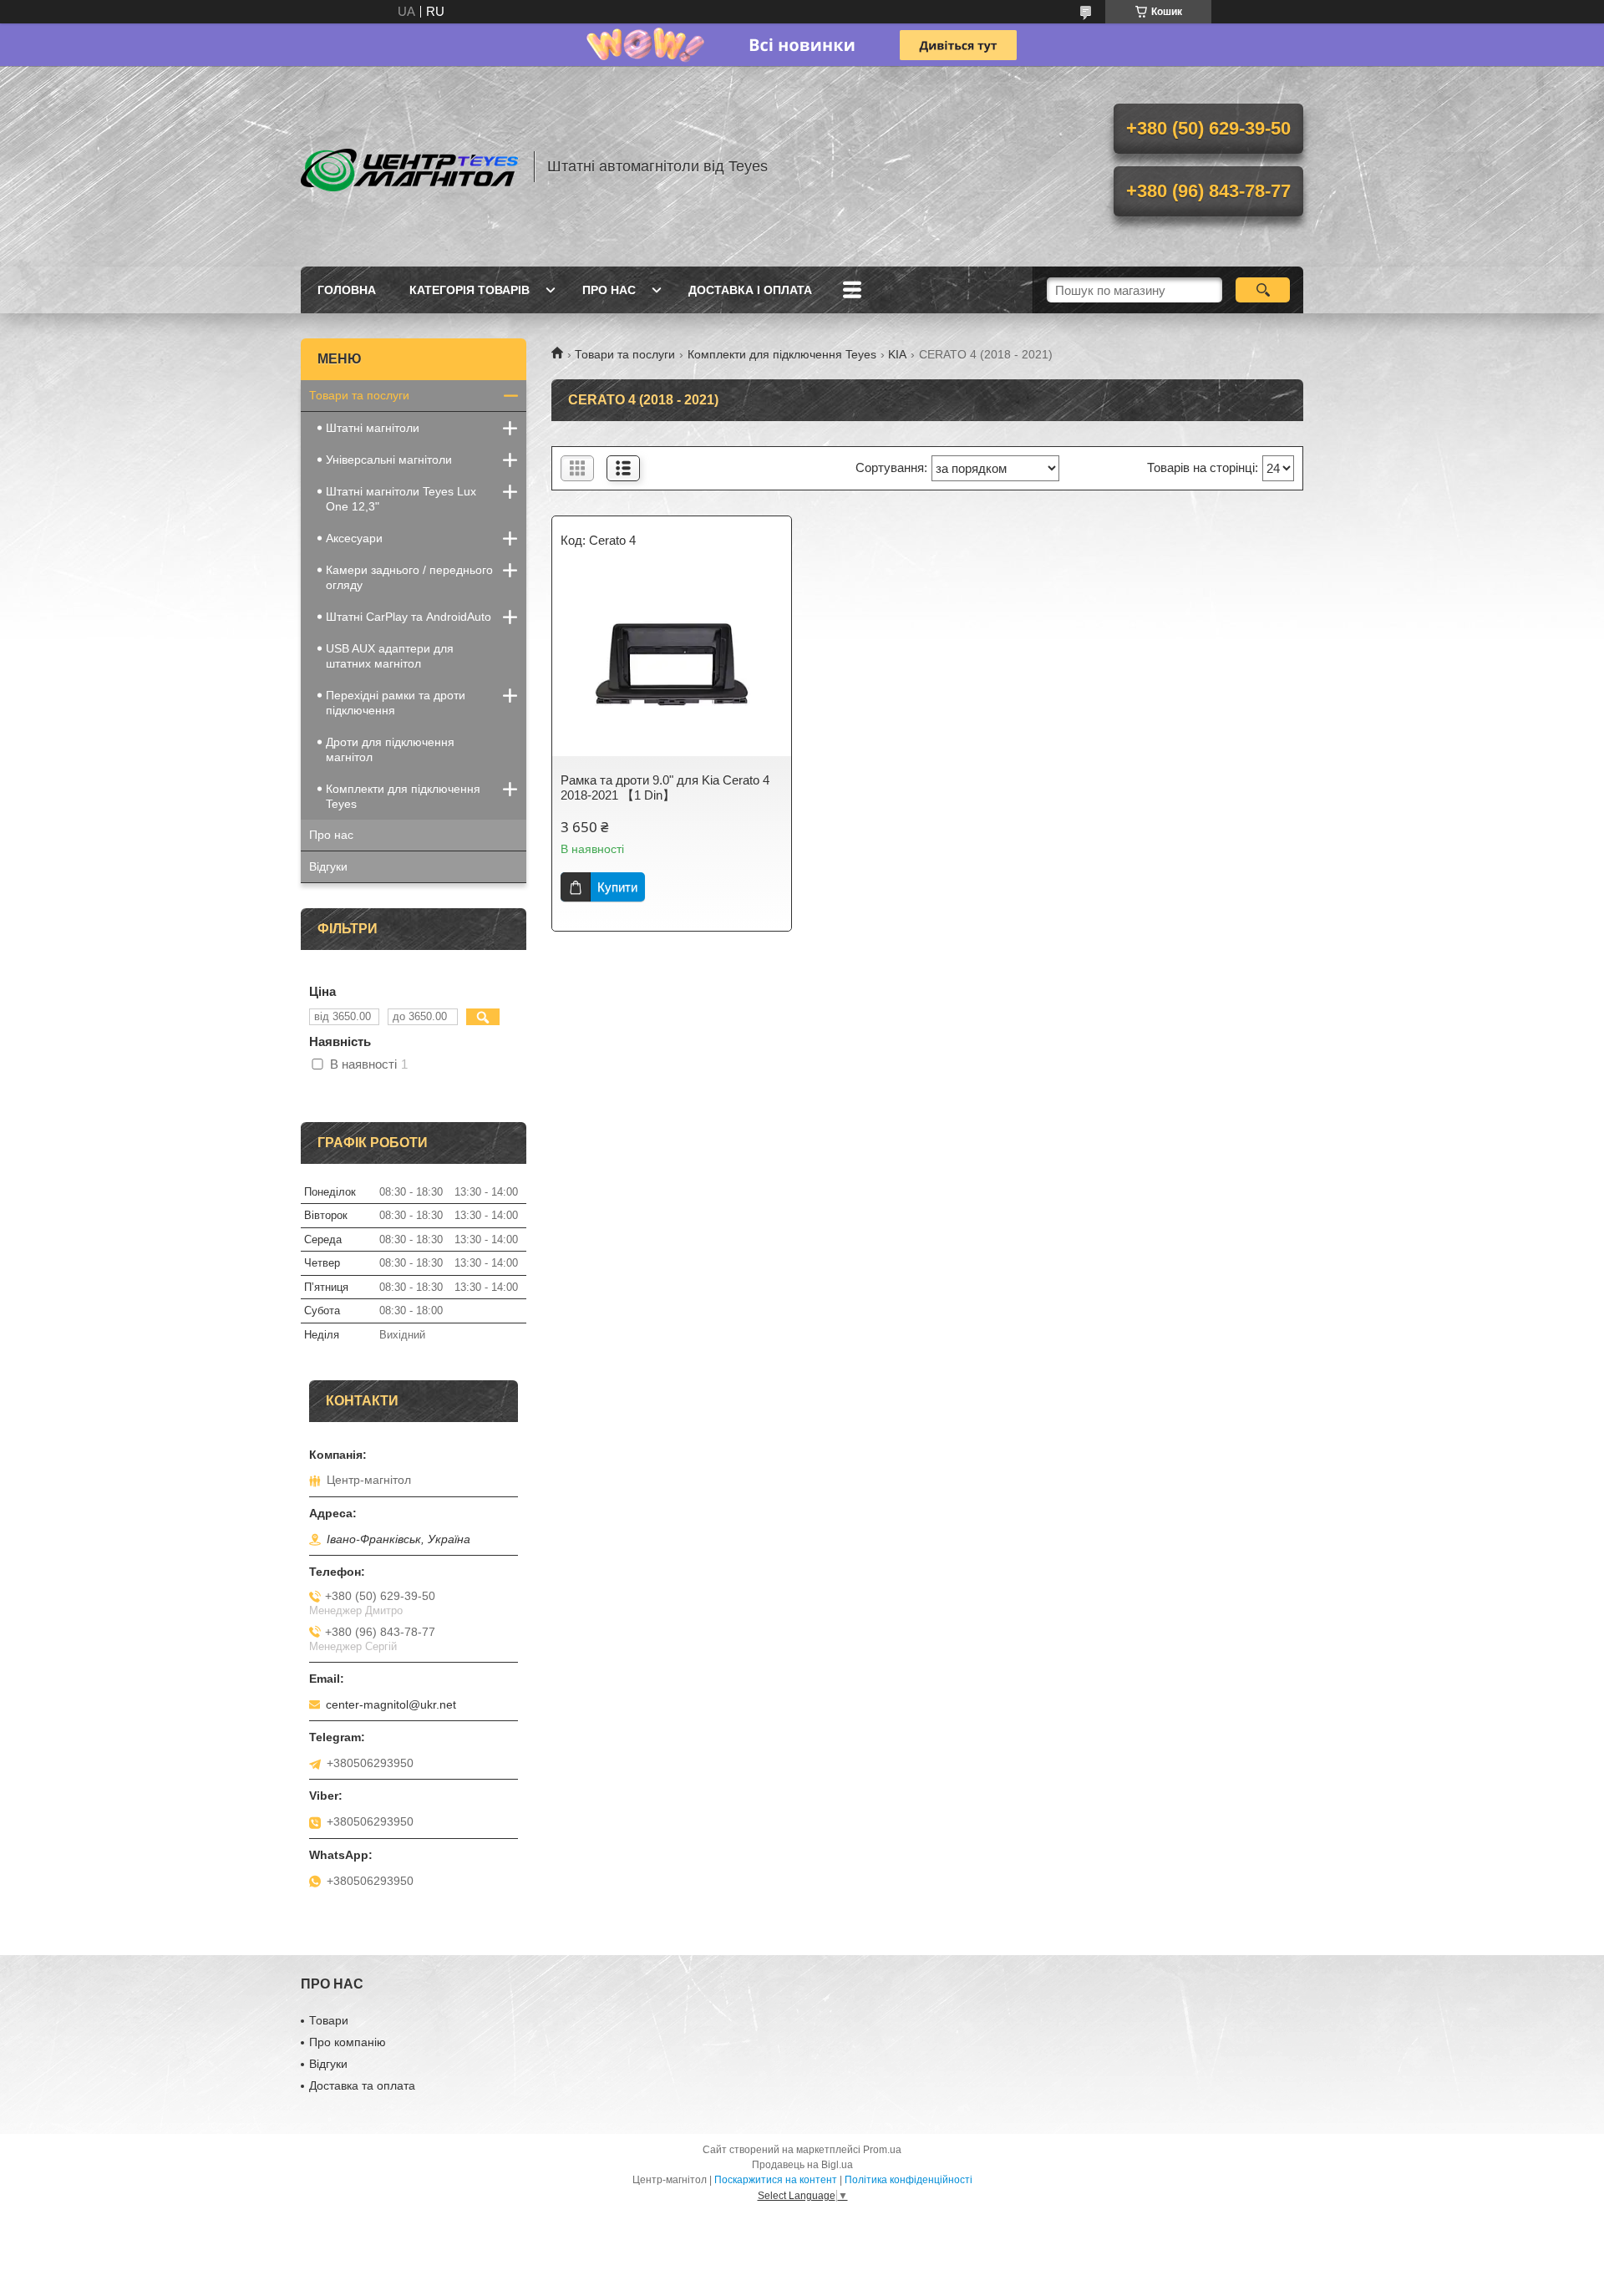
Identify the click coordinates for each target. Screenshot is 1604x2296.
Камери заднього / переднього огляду (409, 577)
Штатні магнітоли (373, 428)
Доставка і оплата (750, 290)
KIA (897, 354)
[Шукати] (1263, 290)
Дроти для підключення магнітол (390, 749)
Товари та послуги (625, 354)
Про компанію (348, 2042)
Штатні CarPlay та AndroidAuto (409, 617)
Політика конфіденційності (909, 2180)
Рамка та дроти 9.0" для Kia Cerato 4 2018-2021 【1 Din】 (665, 787)
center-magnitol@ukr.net (391, 1704)
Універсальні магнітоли (389, 460)
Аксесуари (354, 538)
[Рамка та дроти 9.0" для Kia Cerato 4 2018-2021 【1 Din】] (672, 664)
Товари (329, 2020)
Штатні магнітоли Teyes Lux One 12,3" (401, 499)
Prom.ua (882, 2150)
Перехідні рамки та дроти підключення (396, 703)
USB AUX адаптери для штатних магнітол (390, 656)
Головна (347, 290)
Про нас (609, 290)
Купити (617, 887)
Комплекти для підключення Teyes (782, 354)
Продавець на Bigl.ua (802, 2165)
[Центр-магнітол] (409, 166)
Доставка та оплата (362, 2085)
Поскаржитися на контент (776, 2180)
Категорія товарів (470, 290)
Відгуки (328, 866)
